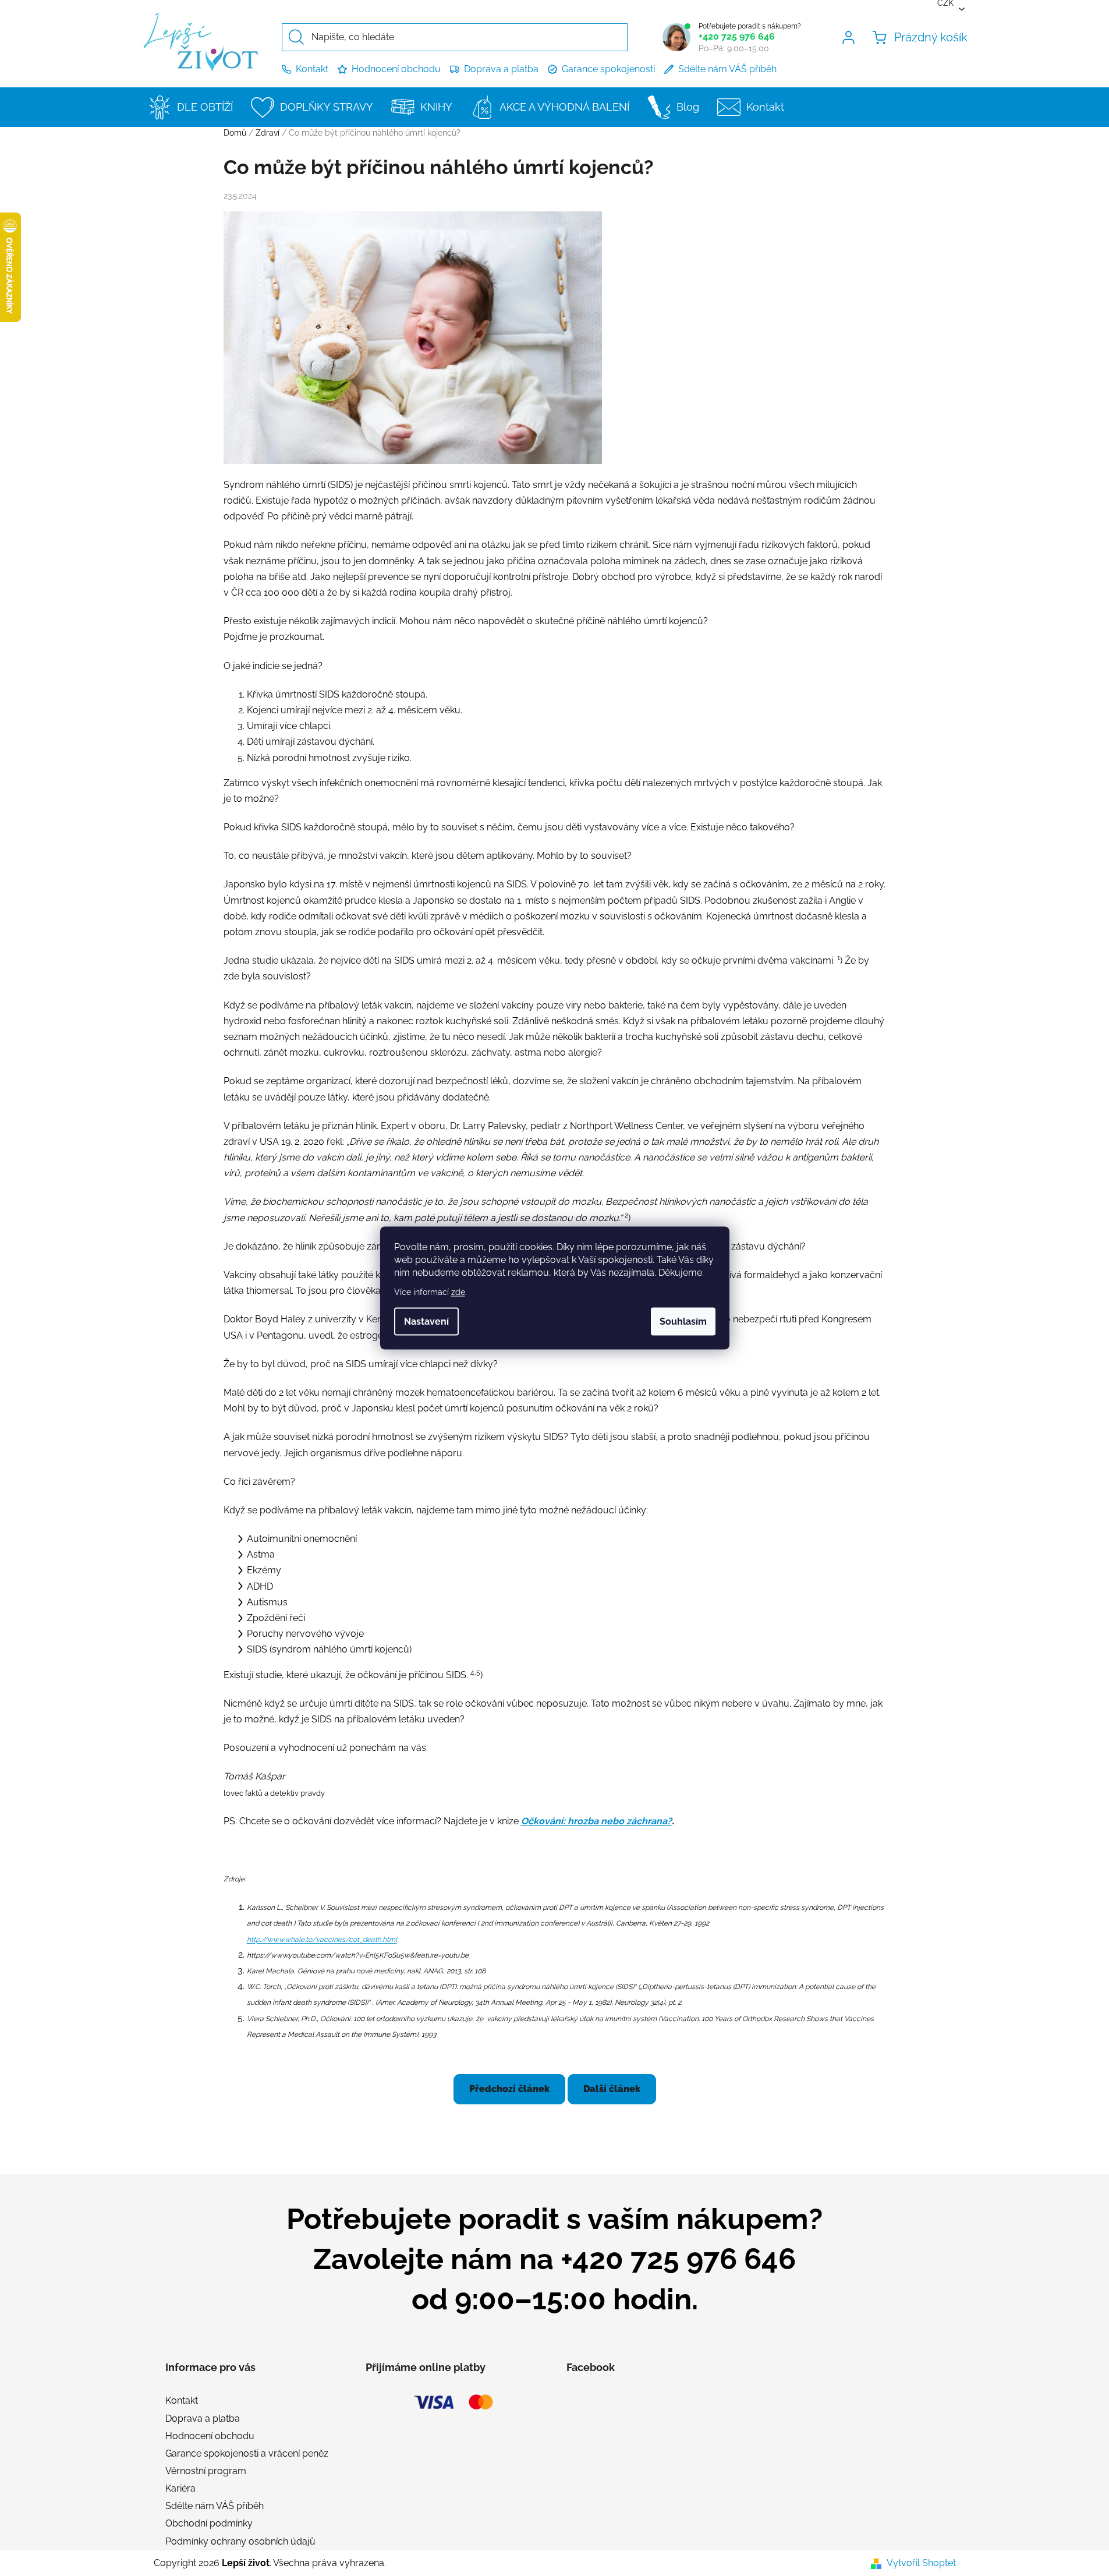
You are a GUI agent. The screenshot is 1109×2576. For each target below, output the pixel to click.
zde (458, 1292)
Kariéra (180, 2488)
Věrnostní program (206, 2471)
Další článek (612, 2089)
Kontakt (312, 69)
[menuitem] (194, 107)
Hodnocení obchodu (396, 69)
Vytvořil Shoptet (921, 2563)
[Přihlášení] (851, 37)
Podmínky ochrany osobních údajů (240, 2541)
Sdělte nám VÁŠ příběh (727, 69)
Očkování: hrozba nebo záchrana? (596, 1821)
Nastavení (426, 1321)
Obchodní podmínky (209, 2523)
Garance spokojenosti (608, 69)
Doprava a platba (501, 69)
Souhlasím (683, 1321)
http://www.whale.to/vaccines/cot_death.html (322, 1940)
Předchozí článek (509, 2089)
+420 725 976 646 (737, 36)
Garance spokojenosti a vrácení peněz (247, 2453)
